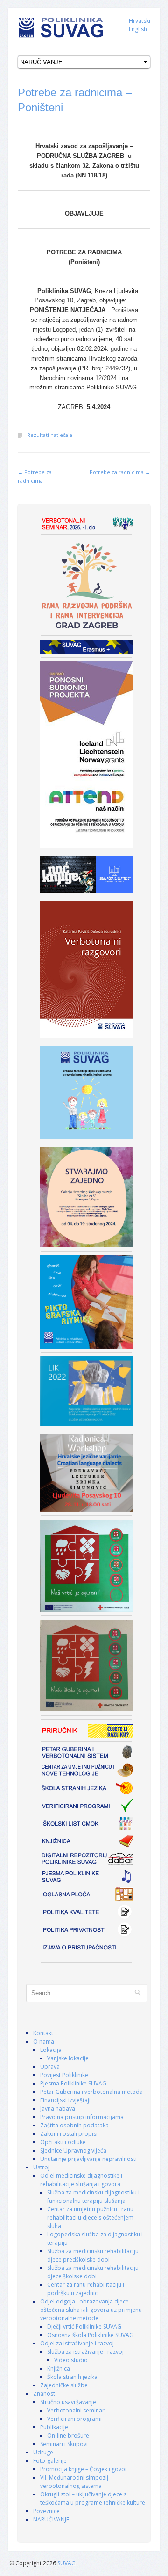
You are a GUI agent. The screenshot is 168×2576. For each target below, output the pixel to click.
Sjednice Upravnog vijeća (73, 2150)
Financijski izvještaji (65, 2100)
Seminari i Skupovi (64, 2444)
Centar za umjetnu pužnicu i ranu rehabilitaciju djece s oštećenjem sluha (90, 2218)
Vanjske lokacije (68, 2058)
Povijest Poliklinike (64, 2075)
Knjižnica (59, 2368)
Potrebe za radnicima (120, 472)
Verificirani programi (74, 2419)
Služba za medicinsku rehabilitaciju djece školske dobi (93, 2272)
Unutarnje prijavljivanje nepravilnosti (88, 2159)
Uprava (50, 2067)
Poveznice (46, 2511)
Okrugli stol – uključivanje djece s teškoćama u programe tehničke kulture (93, 2498)
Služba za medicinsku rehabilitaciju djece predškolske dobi (93, 2255)
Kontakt (43, 2033)
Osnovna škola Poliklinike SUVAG (90, 2335)
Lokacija (51, 2050)
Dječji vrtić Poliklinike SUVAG (84, 2327)
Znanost (44, 2394)
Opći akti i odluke (63, 2142)
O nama (44, 2041)
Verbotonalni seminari (77, 2410)
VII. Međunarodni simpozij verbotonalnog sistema (74, 2482)
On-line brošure (68, 2436)
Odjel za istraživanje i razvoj (77, 2343)
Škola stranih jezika (72, 2377)
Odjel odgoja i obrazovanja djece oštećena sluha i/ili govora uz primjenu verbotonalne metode (91, 2310)
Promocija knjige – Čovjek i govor (84, 2469)
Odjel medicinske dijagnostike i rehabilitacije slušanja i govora (81, 2180)
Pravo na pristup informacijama (82, 2117)
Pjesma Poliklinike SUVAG (73, 2083)
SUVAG (66, 2563)
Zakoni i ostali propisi (69, 2134)
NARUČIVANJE (51, 2519)
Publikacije (54, 2427)
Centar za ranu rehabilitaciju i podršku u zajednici (86, 2289)
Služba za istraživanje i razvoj (85, 2352)
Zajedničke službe (64, 2385)
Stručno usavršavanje (68, 2402)
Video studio (71, 2360)
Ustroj (41, 2167)
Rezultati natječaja (50, 435)
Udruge (43, 2452)
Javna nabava (58, 2109)
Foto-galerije (50, 2461)
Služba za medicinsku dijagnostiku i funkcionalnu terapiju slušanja (93, 2197)
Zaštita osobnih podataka (74, 2125)
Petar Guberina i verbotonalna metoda (91, 2092)
